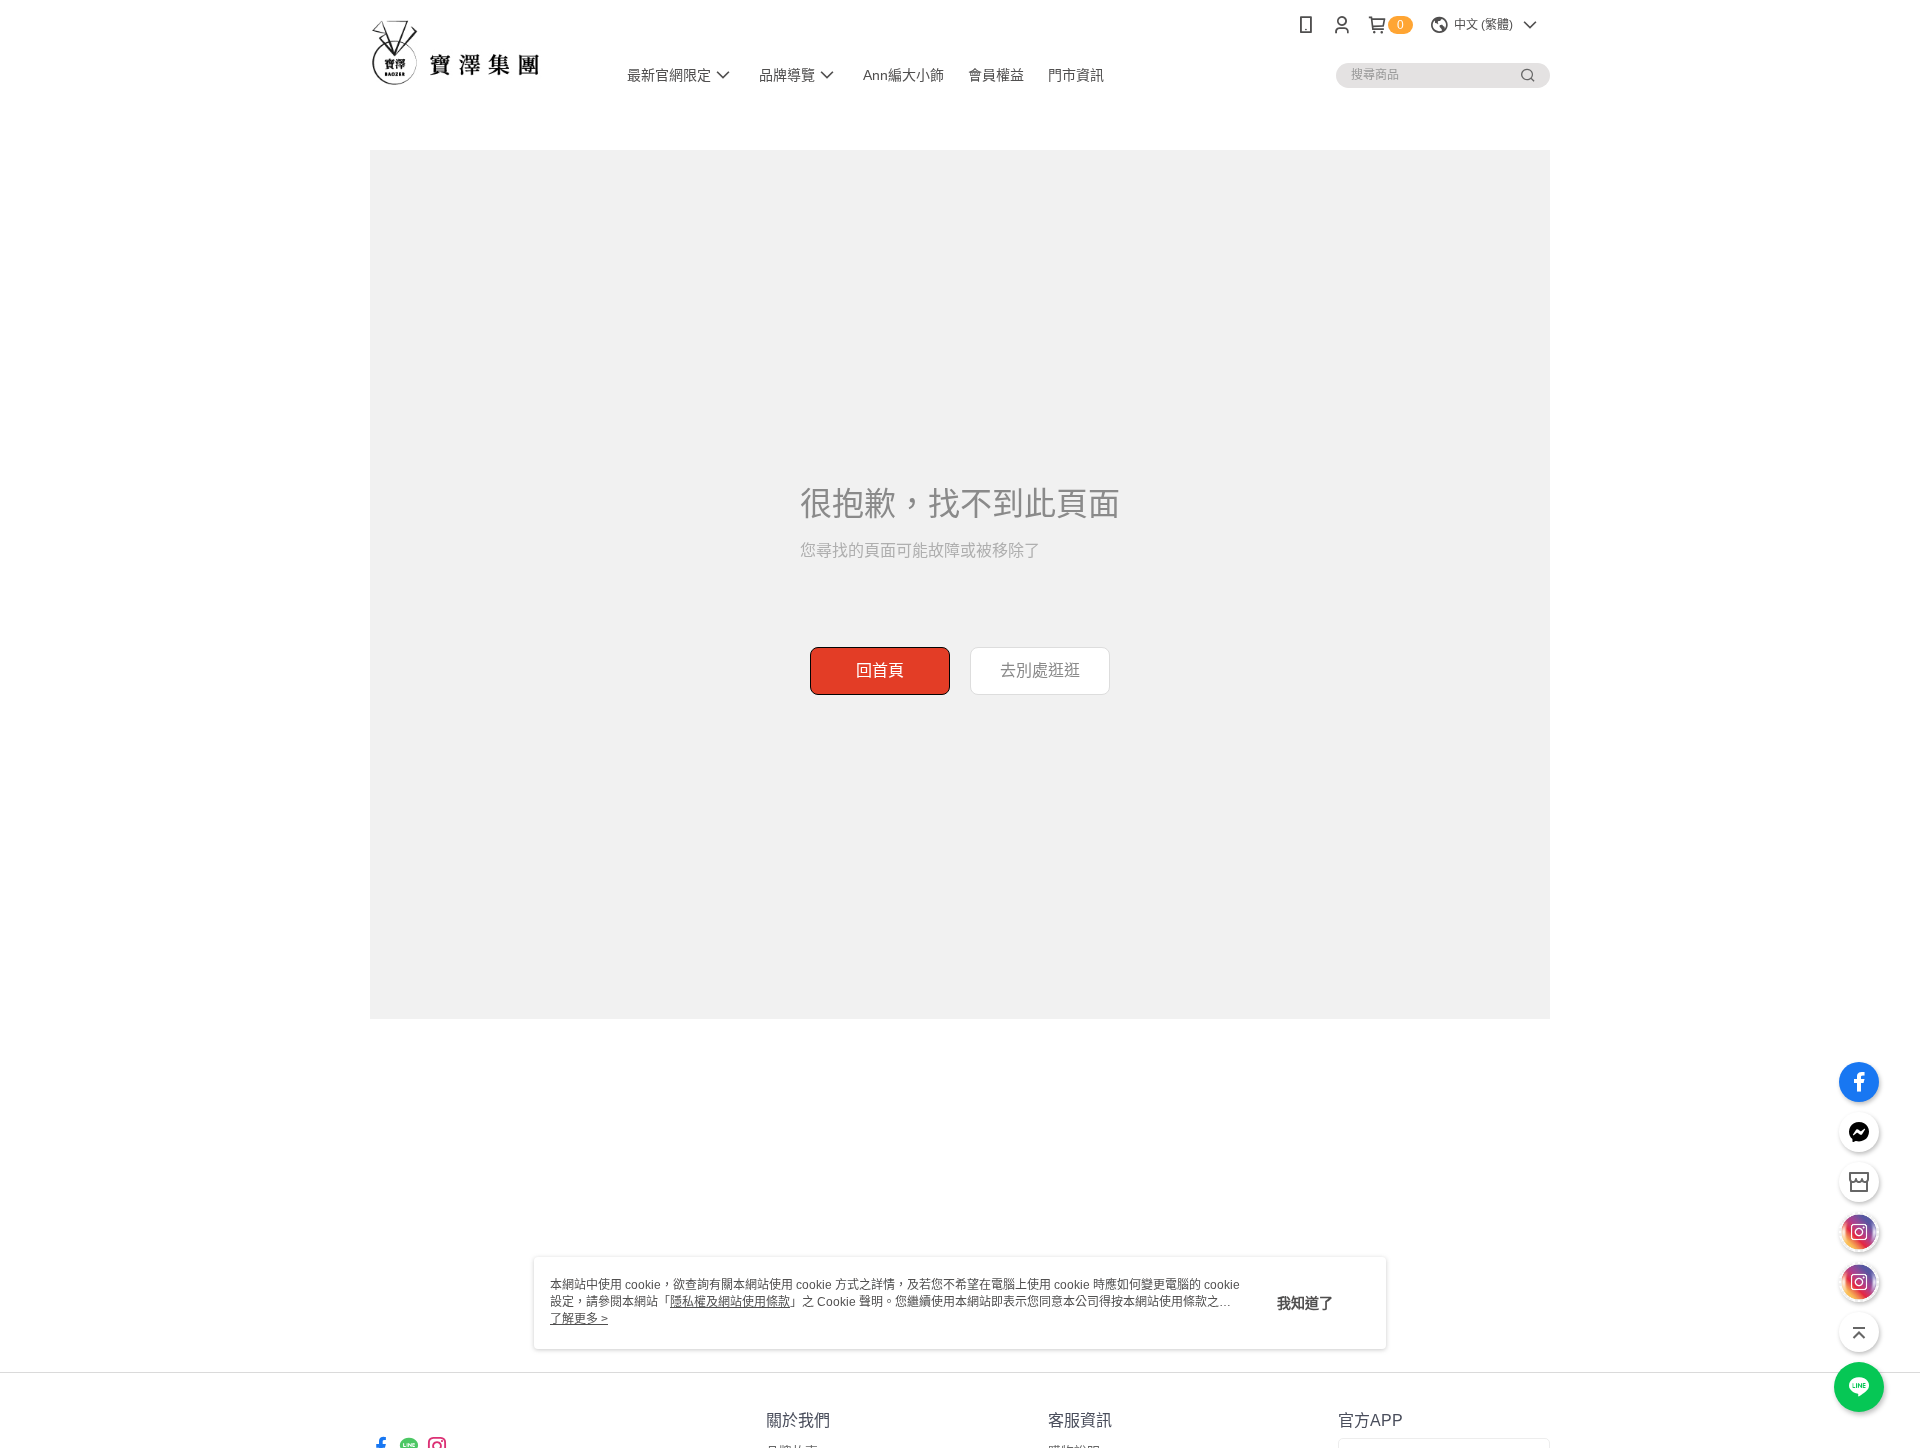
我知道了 (1305, 1303)
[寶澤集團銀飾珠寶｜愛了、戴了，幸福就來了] (481, 52)
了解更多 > (579, 1319)
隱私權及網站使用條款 (730, 1302)
